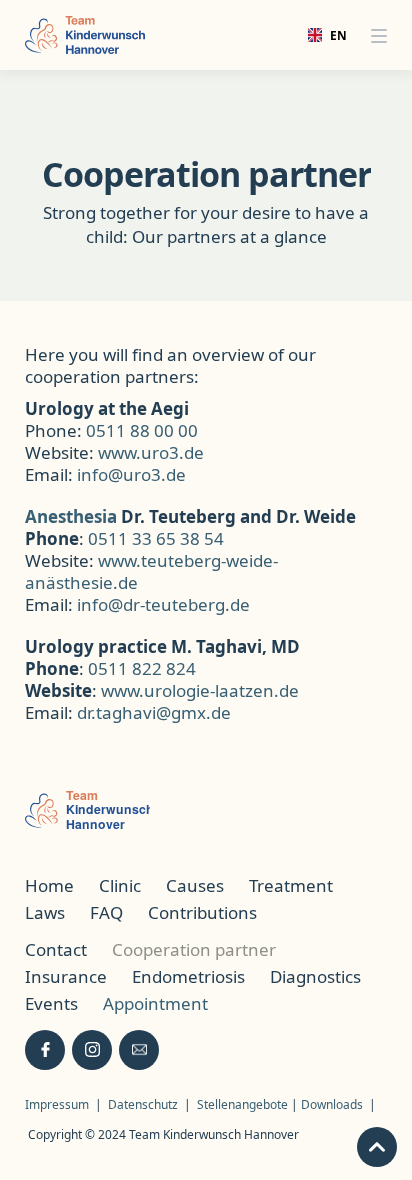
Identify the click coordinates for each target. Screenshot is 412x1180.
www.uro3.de (151, 452)
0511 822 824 (142, 668)
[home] (85, 35)
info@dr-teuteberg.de (163, 604)
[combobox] (321, 35)
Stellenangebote (244, 1104)
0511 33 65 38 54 (156, 538)
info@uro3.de (131, 474)
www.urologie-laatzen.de (200, 690)
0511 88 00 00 (142, 430)
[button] (379, 35)
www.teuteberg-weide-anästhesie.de (151, 571)
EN (331, 35)
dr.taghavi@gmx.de (154, 712)
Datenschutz (143, 1104)
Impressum (57, 1104)
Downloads (332, 1104)
